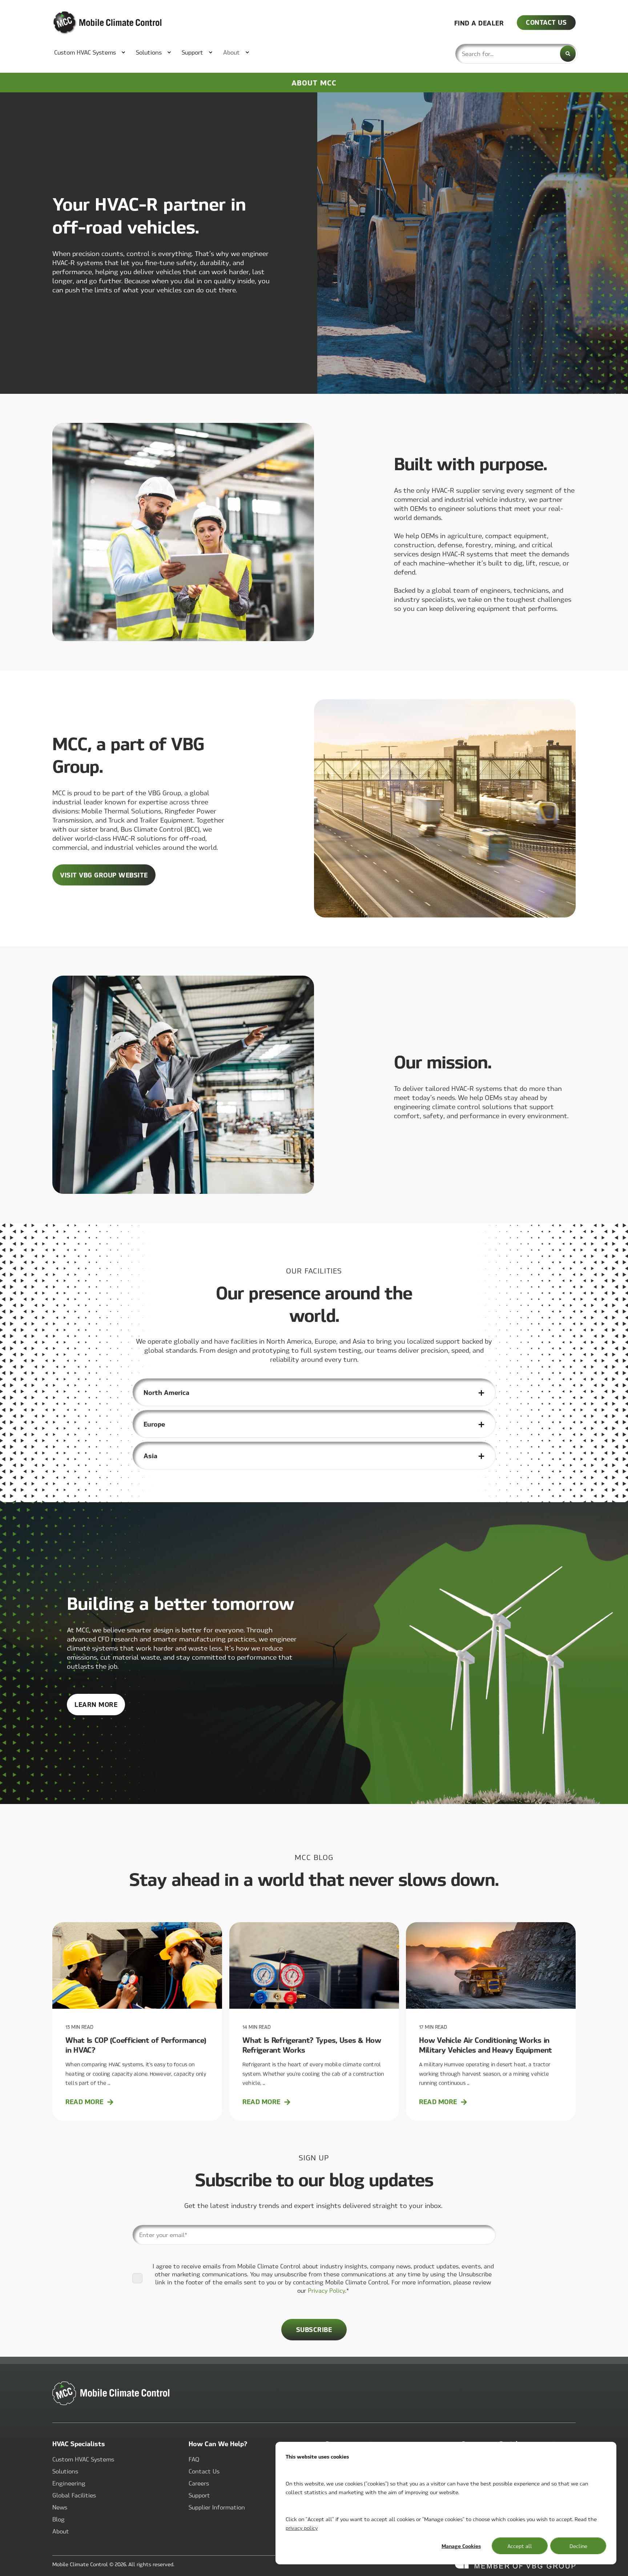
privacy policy (302, 2528)
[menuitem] (86, 52)
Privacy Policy (327, 2290)
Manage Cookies (461, 2546)
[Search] (568, 54)
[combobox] (516, 54)
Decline (578, 2546)
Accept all (520, 2546)
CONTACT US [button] (546, 22)
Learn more (100, 1707)
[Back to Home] (96, 23)
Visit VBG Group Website (104, 875)
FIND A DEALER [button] (479, 22)
